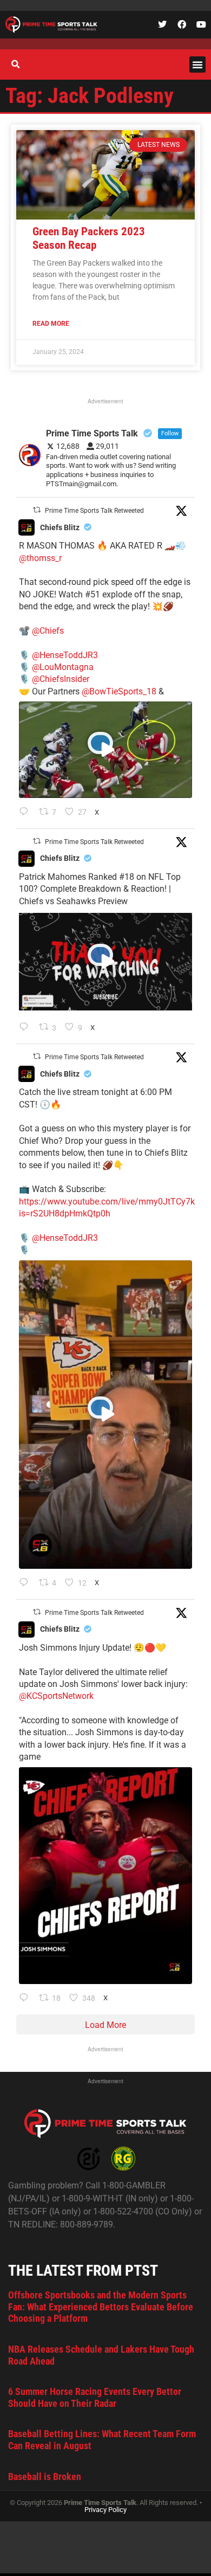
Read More (51, 324)
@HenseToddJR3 (65, 655)
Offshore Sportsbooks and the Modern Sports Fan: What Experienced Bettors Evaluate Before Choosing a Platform (101, 2307)
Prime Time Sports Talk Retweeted (94, 511)
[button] (197, 65)
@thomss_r (40, 558)
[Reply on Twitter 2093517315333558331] (26, 813)
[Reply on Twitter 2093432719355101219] (26, 1583)
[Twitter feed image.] (105, 1876)
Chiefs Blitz (60, 527)
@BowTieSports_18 (119, 691)
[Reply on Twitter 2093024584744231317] (26, 1999)
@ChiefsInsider (61, 679)
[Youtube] (201, 24)
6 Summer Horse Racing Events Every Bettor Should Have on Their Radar (95, 2397)
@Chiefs (48, 631)
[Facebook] (182, 24)
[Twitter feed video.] (105, 750)
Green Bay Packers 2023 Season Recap (89, 238)
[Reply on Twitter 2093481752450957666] (26, 1028)
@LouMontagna (63, 667)
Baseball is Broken (45, 2477)
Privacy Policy (105, 2510)
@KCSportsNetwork (56, 1696)
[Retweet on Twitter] (37, 510)
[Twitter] (162, 24)
